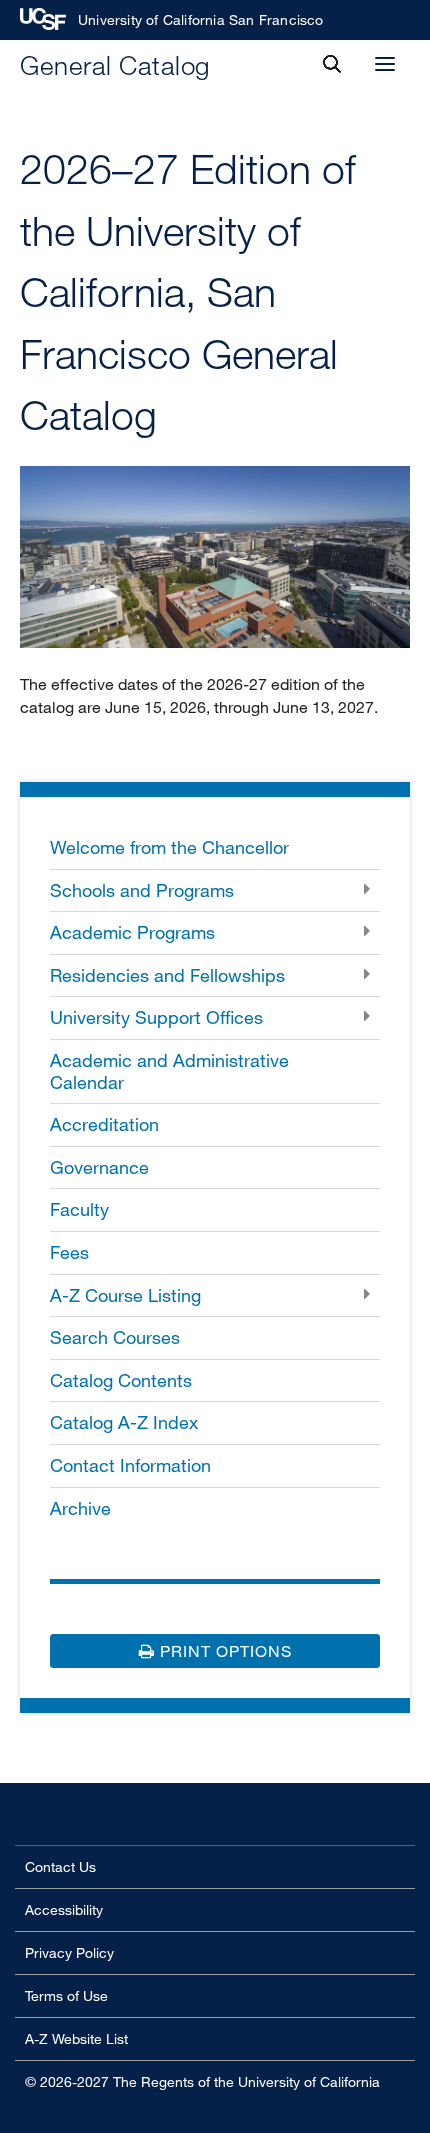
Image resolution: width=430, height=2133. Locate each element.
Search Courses (115, 1337)
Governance (99, 1167)
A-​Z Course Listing (125, 1295)
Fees (69, 1252)
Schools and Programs (142, 890)
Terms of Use (66, 1995)
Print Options (223, 1651)
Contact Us (60, 1866)
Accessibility (64, 1909)
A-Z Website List (76, 2038)
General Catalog (115, 64)
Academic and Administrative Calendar (169, 1071)
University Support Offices (156, 1017)
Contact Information (130, 1465)
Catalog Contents (121, 1380)
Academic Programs (132, 932)
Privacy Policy (69, 1952)
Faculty (79, 1209)
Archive (80, 1508)
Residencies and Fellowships (167, 975)
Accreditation (104, 1124)
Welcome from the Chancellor (169, 847)
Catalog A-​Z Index (124, 1422)
